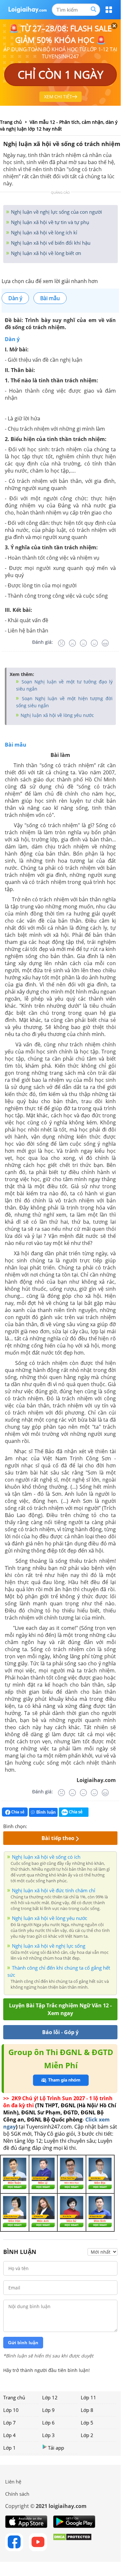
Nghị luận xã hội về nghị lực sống (49, 1946)
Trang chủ (14, 2397)
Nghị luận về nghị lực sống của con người (56, 212)
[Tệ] (72, 643)
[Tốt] (94, 643)
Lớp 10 (11, 2410)
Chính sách (17, 2494)
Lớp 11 (88, 2397)
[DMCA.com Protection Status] (72, 2542)
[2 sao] (40, 1826)
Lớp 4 (9, 2435)
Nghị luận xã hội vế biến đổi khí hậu (50, 243)
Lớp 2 (87, 2435)
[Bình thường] (83, 643)
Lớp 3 (48, 2435)
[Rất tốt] (105, 643)
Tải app (56, 2448)
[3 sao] (48, 1826)
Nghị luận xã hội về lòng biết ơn (45, 253)
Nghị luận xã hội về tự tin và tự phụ (49, 222)
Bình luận (46, 1812)
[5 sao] (63, 1826)
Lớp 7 (9, 2423)
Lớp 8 (87, 2410)
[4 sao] (55, 1826)
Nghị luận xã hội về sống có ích (46, 1857)
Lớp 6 (48, 2423)
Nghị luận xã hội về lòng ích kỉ (43, 232)
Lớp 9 (48, 2410)
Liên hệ (13, 2482)
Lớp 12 (50, 2397)
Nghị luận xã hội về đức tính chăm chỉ (54, 1890)
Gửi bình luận (23, 2343)
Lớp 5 (87, 2423)
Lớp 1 (9, 2448)
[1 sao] (32, 1826)
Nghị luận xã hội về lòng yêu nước (57, 715)
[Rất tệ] (61, 643)
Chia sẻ (17, 1812)
